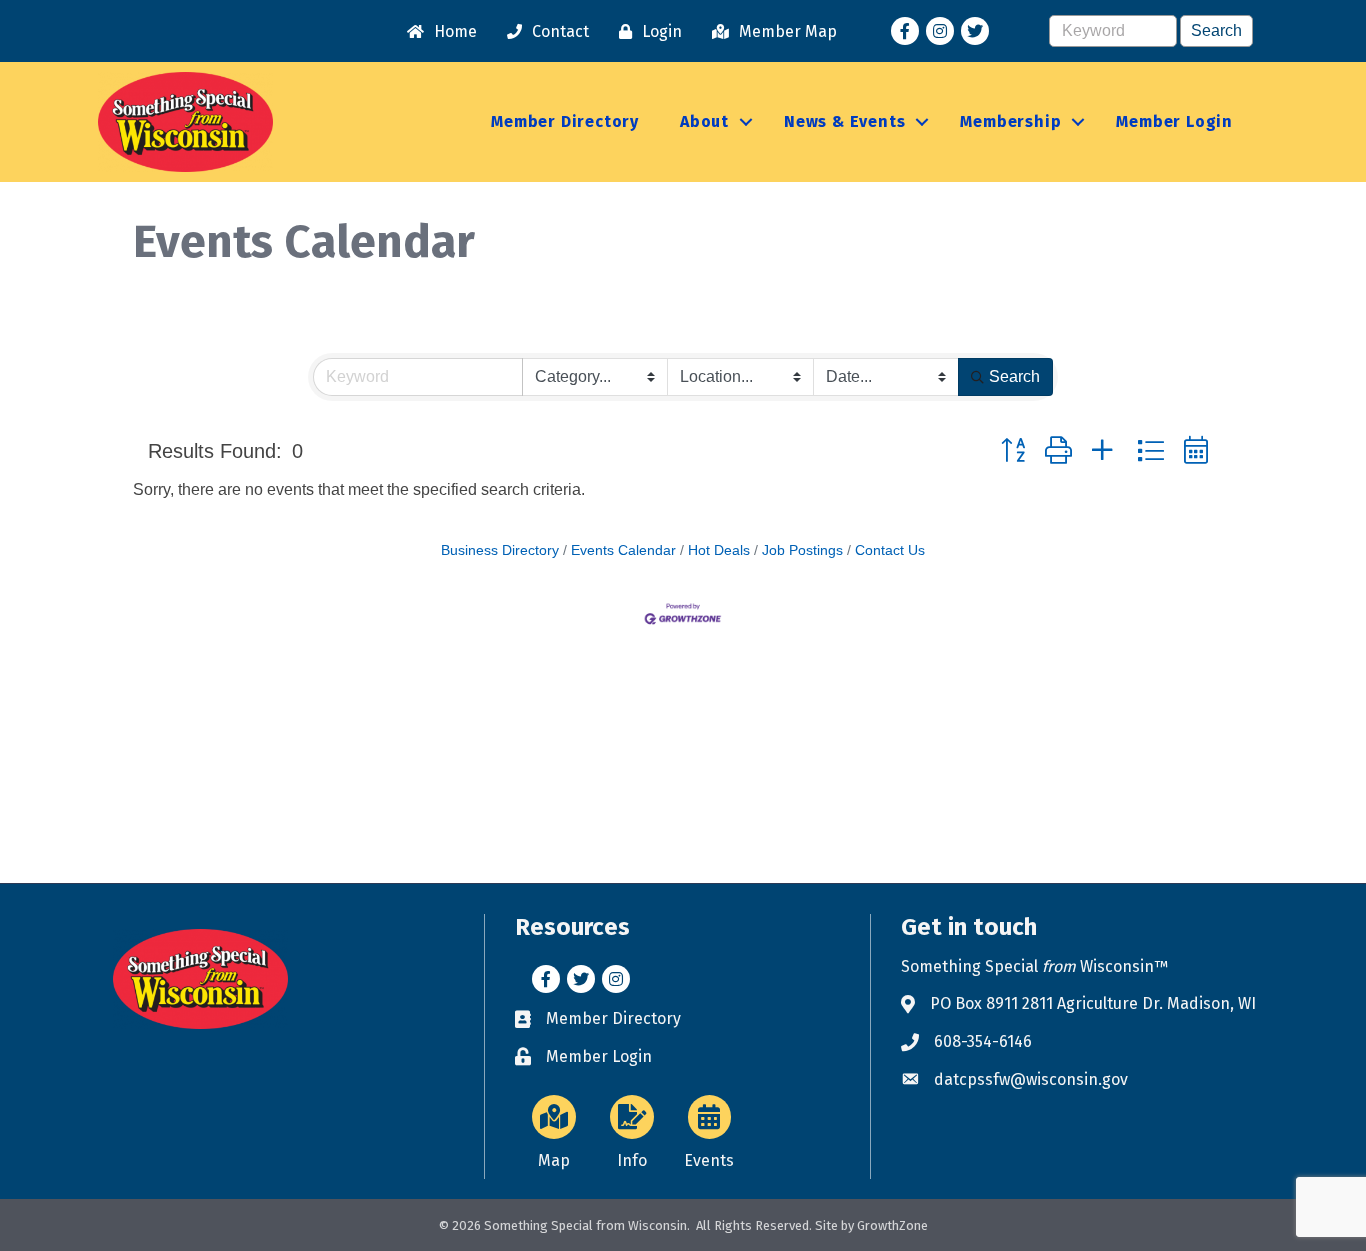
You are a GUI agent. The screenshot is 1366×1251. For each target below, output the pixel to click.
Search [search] (1014, 376)
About (704, 121)
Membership (1010, 121)
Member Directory (565, 121)
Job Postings (802, 550)
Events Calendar (623, 550)
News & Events (844, 121)
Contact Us (890, 550)
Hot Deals (719, 550)
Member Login (1174, 121)
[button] (1013, 450)
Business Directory (500, 550)
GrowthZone (892, 1225)
